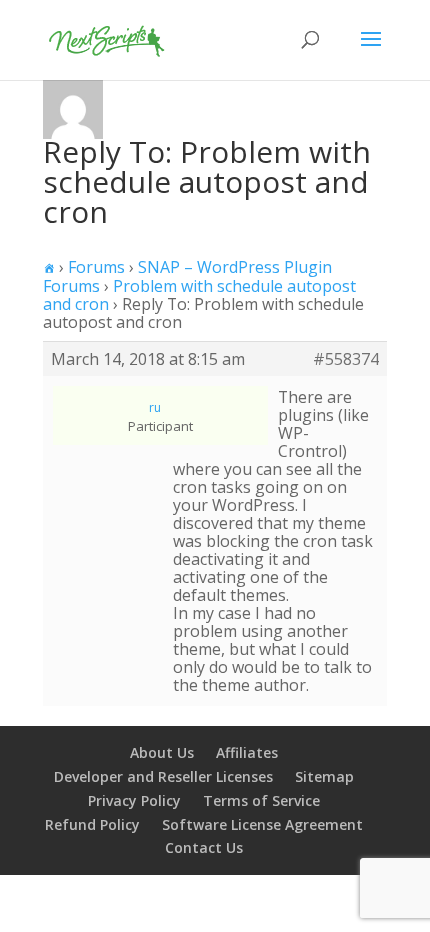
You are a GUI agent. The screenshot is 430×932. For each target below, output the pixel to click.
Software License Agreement (262, 824)
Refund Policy (92, 824)
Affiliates (247, 752)
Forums (96, 267)
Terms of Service (261, 800)
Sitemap (324, 776)
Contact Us (204, 847)
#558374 (346, 359)
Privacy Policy (134, 800)
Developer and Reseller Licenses (163, 776)
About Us (162, 752)
